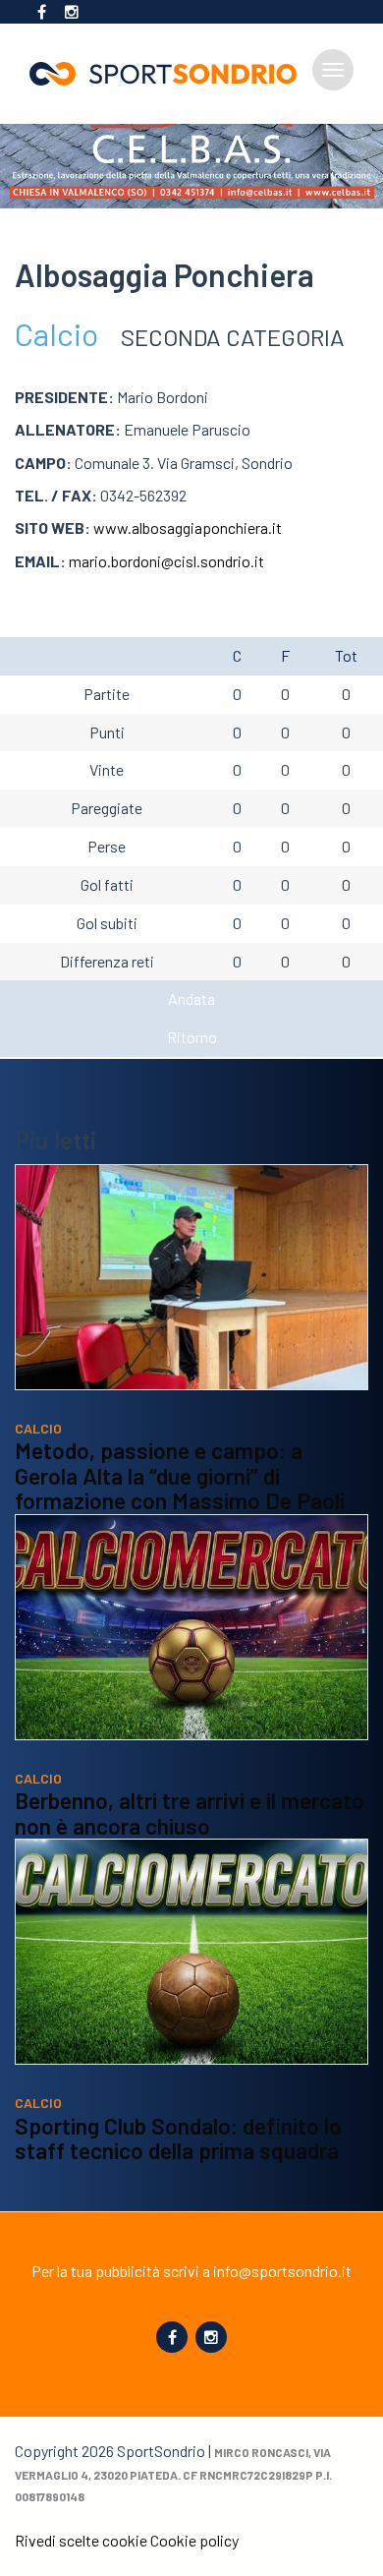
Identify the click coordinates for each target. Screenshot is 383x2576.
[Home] (171, 73)
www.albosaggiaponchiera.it (188, 527)
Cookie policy (194, 2540)
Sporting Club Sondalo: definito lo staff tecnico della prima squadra (178, 2138)
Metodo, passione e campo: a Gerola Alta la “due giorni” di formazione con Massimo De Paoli (180, 1475)
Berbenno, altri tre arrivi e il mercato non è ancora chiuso (190, 1813)
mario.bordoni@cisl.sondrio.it (166, 561)
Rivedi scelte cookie (81, 2540)
